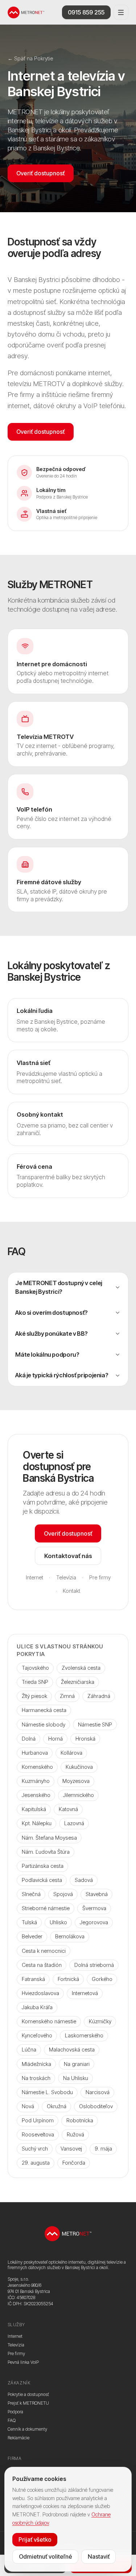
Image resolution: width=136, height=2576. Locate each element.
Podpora (15, 2412)
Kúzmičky (100, 2021)
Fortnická (68, 1979)
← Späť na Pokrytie (30, 58)
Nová (28, 2106)
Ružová (75, 2134)
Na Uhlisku (76, 2078)
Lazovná (74, 1823)
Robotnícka (80, 2120)
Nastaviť (99, 2556)
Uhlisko (58, 1922)
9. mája (103, 2149)
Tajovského (35, 1668)
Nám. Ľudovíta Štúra (46, 1852)
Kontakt (71, 1591)
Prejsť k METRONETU (28, 2403)
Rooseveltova (38, 2134)
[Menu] (121, 12)
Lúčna (29, 2049)
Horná (55, 1739)
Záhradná (99, 1696)
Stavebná (97, 1894)
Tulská (29, 1922)
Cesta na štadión (42, 1965)
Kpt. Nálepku (37, 1823)
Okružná (57, 2106)
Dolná (29, 1739)
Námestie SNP (95, 1725)
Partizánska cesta (43, 1866)
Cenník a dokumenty (27, 2429)
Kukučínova (79, 1767)
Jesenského (36, 1795)
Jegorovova (94, 1922)
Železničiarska (78, 1682)
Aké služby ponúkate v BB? (51, 1334)
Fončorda (74, 2163)
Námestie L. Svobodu (47, 2092)
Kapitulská (34, 1809)
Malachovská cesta (72, 2049)
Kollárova (71, 1753)
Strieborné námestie (46, 1908)
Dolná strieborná (94, 1965)
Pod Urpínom (38, 2120)
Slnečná (31, 1894)
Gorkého (102, 1979)
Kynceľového (37, 2035)
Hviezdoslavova (40, 1993)
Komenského (37, 1767)
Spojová (63, 1894)
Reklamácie (18, 2438)
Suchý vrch (35, 2149)
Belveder (32, 1936)
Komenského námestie (49, 2021)
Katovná (68, 1809)
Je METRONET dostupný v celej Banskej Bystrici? (59, 1287)
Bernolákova (70, 1936)
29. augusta (36, 2163)
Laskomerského (84, 2035)
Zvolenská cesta (81, 1668)
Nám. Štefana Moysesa (49, 1838)
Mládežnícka (36, 2064)
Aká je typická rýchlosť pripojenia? (62, 1375)
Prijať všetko (35, 2539)
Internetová (85, 1993)
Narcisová (98, 2092)
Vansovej (71, 2149)
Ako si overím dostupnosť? (51, 1313)
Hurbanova (35, 1753)
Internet (34, 1577)
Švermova (94, 1908)
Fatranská (33, 1979)
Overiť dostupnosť (40, 173)
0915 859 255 (86, 12)
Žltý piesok (34, 1696)
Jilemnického (79, 1795)
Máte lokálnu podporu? (47, 1355)
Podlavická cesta (42, 1880)
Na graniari (77, 2064)
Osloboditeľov (96, 2106)
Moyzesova (76, 1781)
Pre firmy (100, 1577)
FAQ (12, 2420)
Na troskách (36, 2078)
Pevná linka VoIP (23, 2362)
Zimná (67, 1696)
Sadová (84, 1880)
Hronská (85, 1739)
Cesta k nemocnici (44, 1951)
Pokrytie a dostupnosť (28, 2394)
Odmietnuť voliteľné (46, 2556)
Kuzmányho (36, 1781)
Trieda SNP (35, 1682)
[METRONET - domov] (26, 12)
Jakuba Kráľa (37, 2007)
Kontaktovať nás (68, 1556)
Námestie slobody (44, 1725)
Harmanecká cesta (44, 1710)
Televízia (66, 1577)
